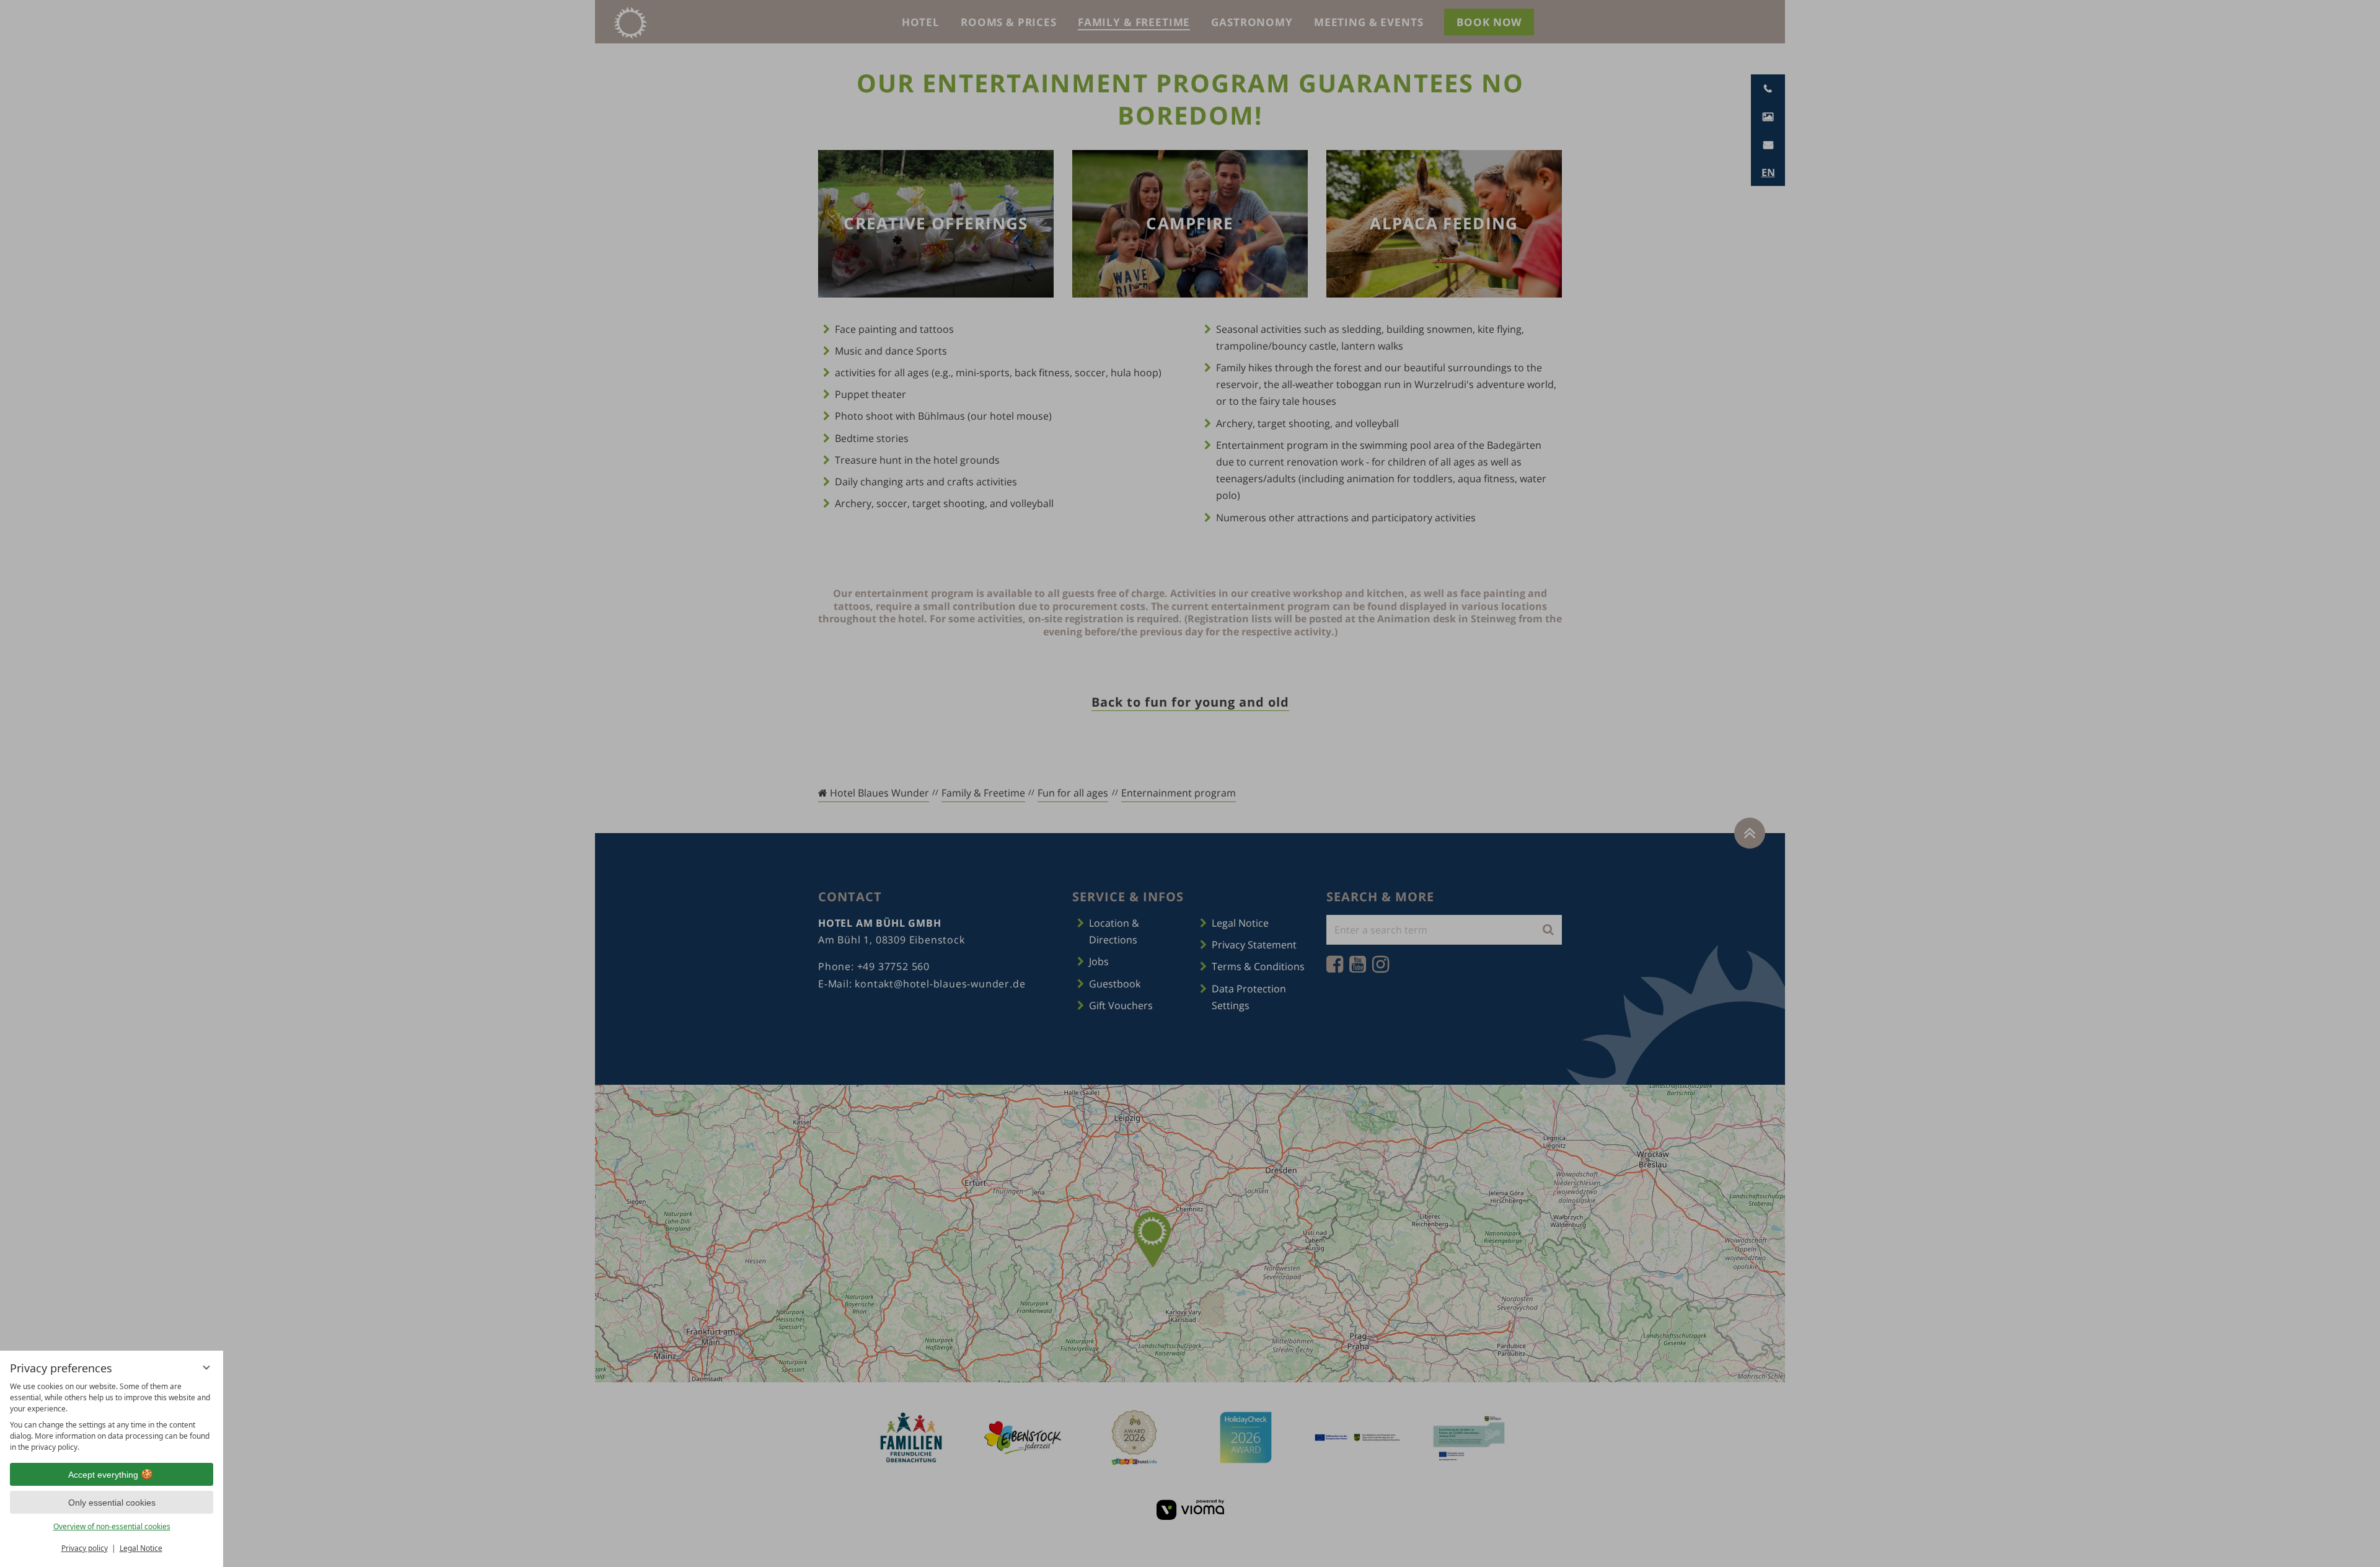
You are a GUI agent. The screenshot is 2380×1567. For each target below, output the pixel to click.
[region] (112, 1417)
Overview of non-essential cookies (112, 1526)
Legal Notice (141, 1548)
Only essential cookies (112, 1503)
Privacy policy (85, 1548)
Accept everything (103, 1475)
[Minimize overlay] (206, 1367)
